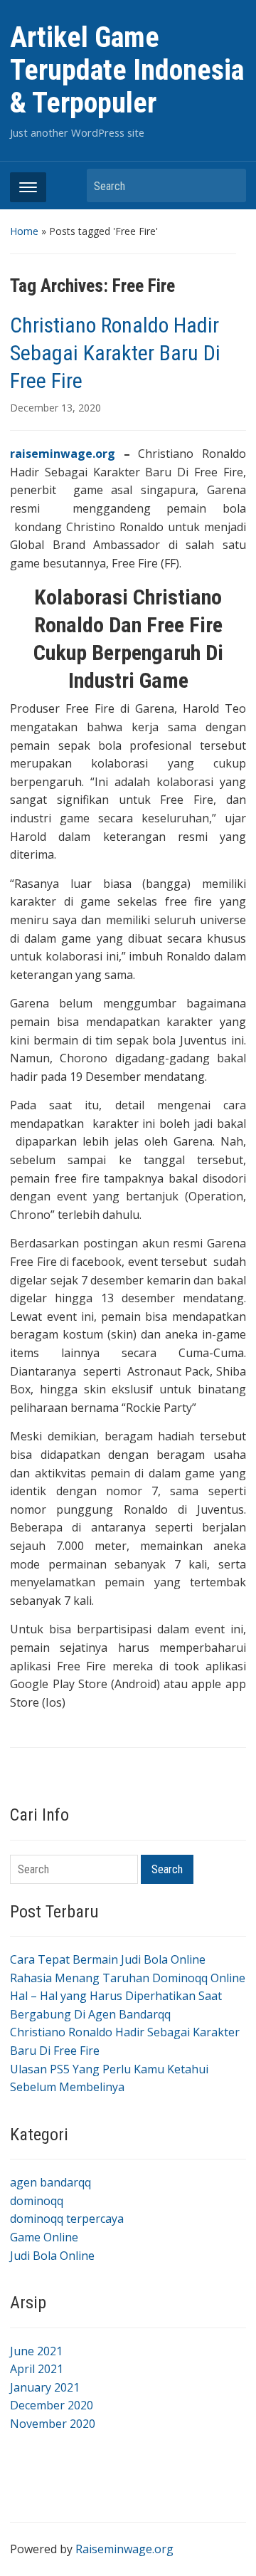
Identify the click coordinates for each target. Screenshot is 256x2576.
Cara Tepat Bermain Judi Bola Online (108, 1959)
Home (24, 231)
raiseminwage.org (63, 454)
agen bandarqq (50, 2182)
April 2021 (37, 2369)
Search (228, 185)
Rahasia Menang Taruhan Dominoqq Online (128, 1978)
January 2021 (45, 2387)
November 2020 (53, 2424)
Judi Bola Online (52, 2256)
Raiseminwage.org (124, 2549)
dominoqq (37, 2201)
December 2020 (52, 2405)
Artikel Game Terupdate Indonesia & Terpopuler (127, 70)
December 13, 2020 (55, 408)
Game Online (44, 2237)
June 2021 (36, 2351)
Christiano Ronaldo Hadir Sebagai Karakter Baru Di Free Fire (115, 353)
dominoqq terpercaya (67, 2219)
